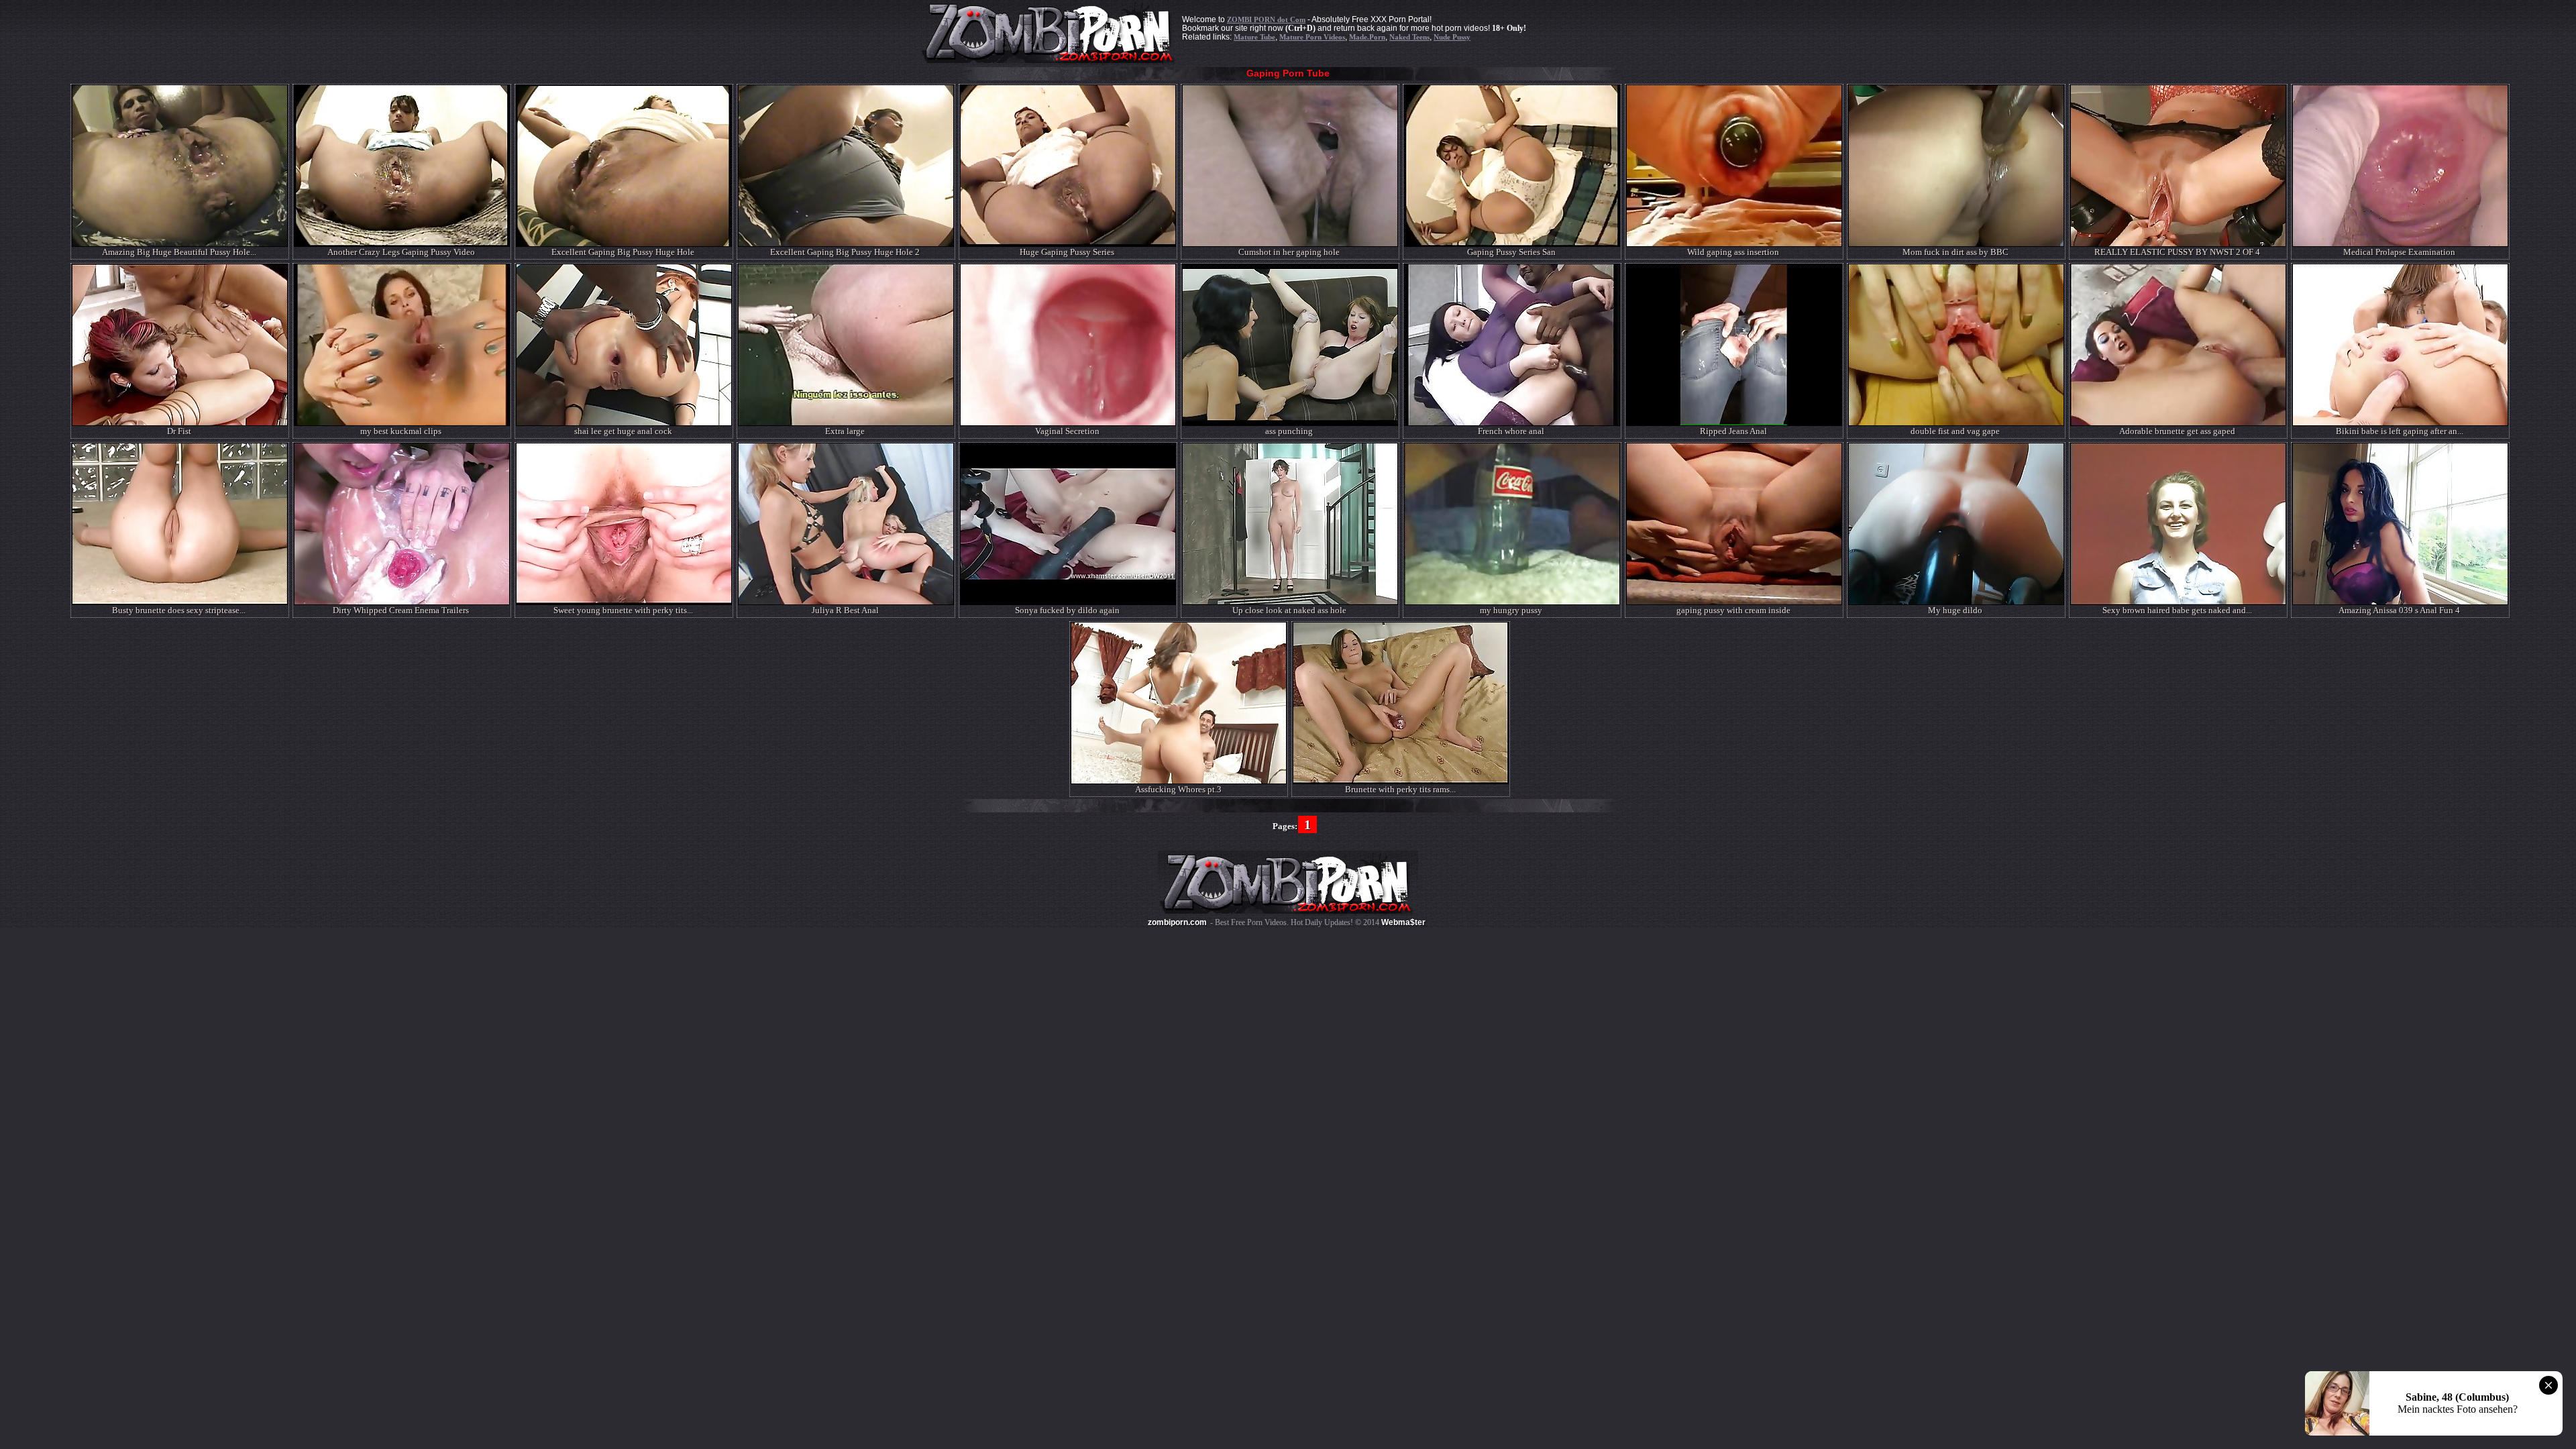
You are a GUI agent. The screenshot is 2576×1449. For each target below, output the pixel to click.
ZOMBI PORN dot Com (1266, 19)
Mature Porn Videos (1312, 37)
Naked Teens (1409, 37)
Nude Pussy (1452, 37)
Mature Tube (1254, 37)
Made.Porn (1367, 37)
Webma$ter (1403, 922)
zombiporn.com (1177, 922)
